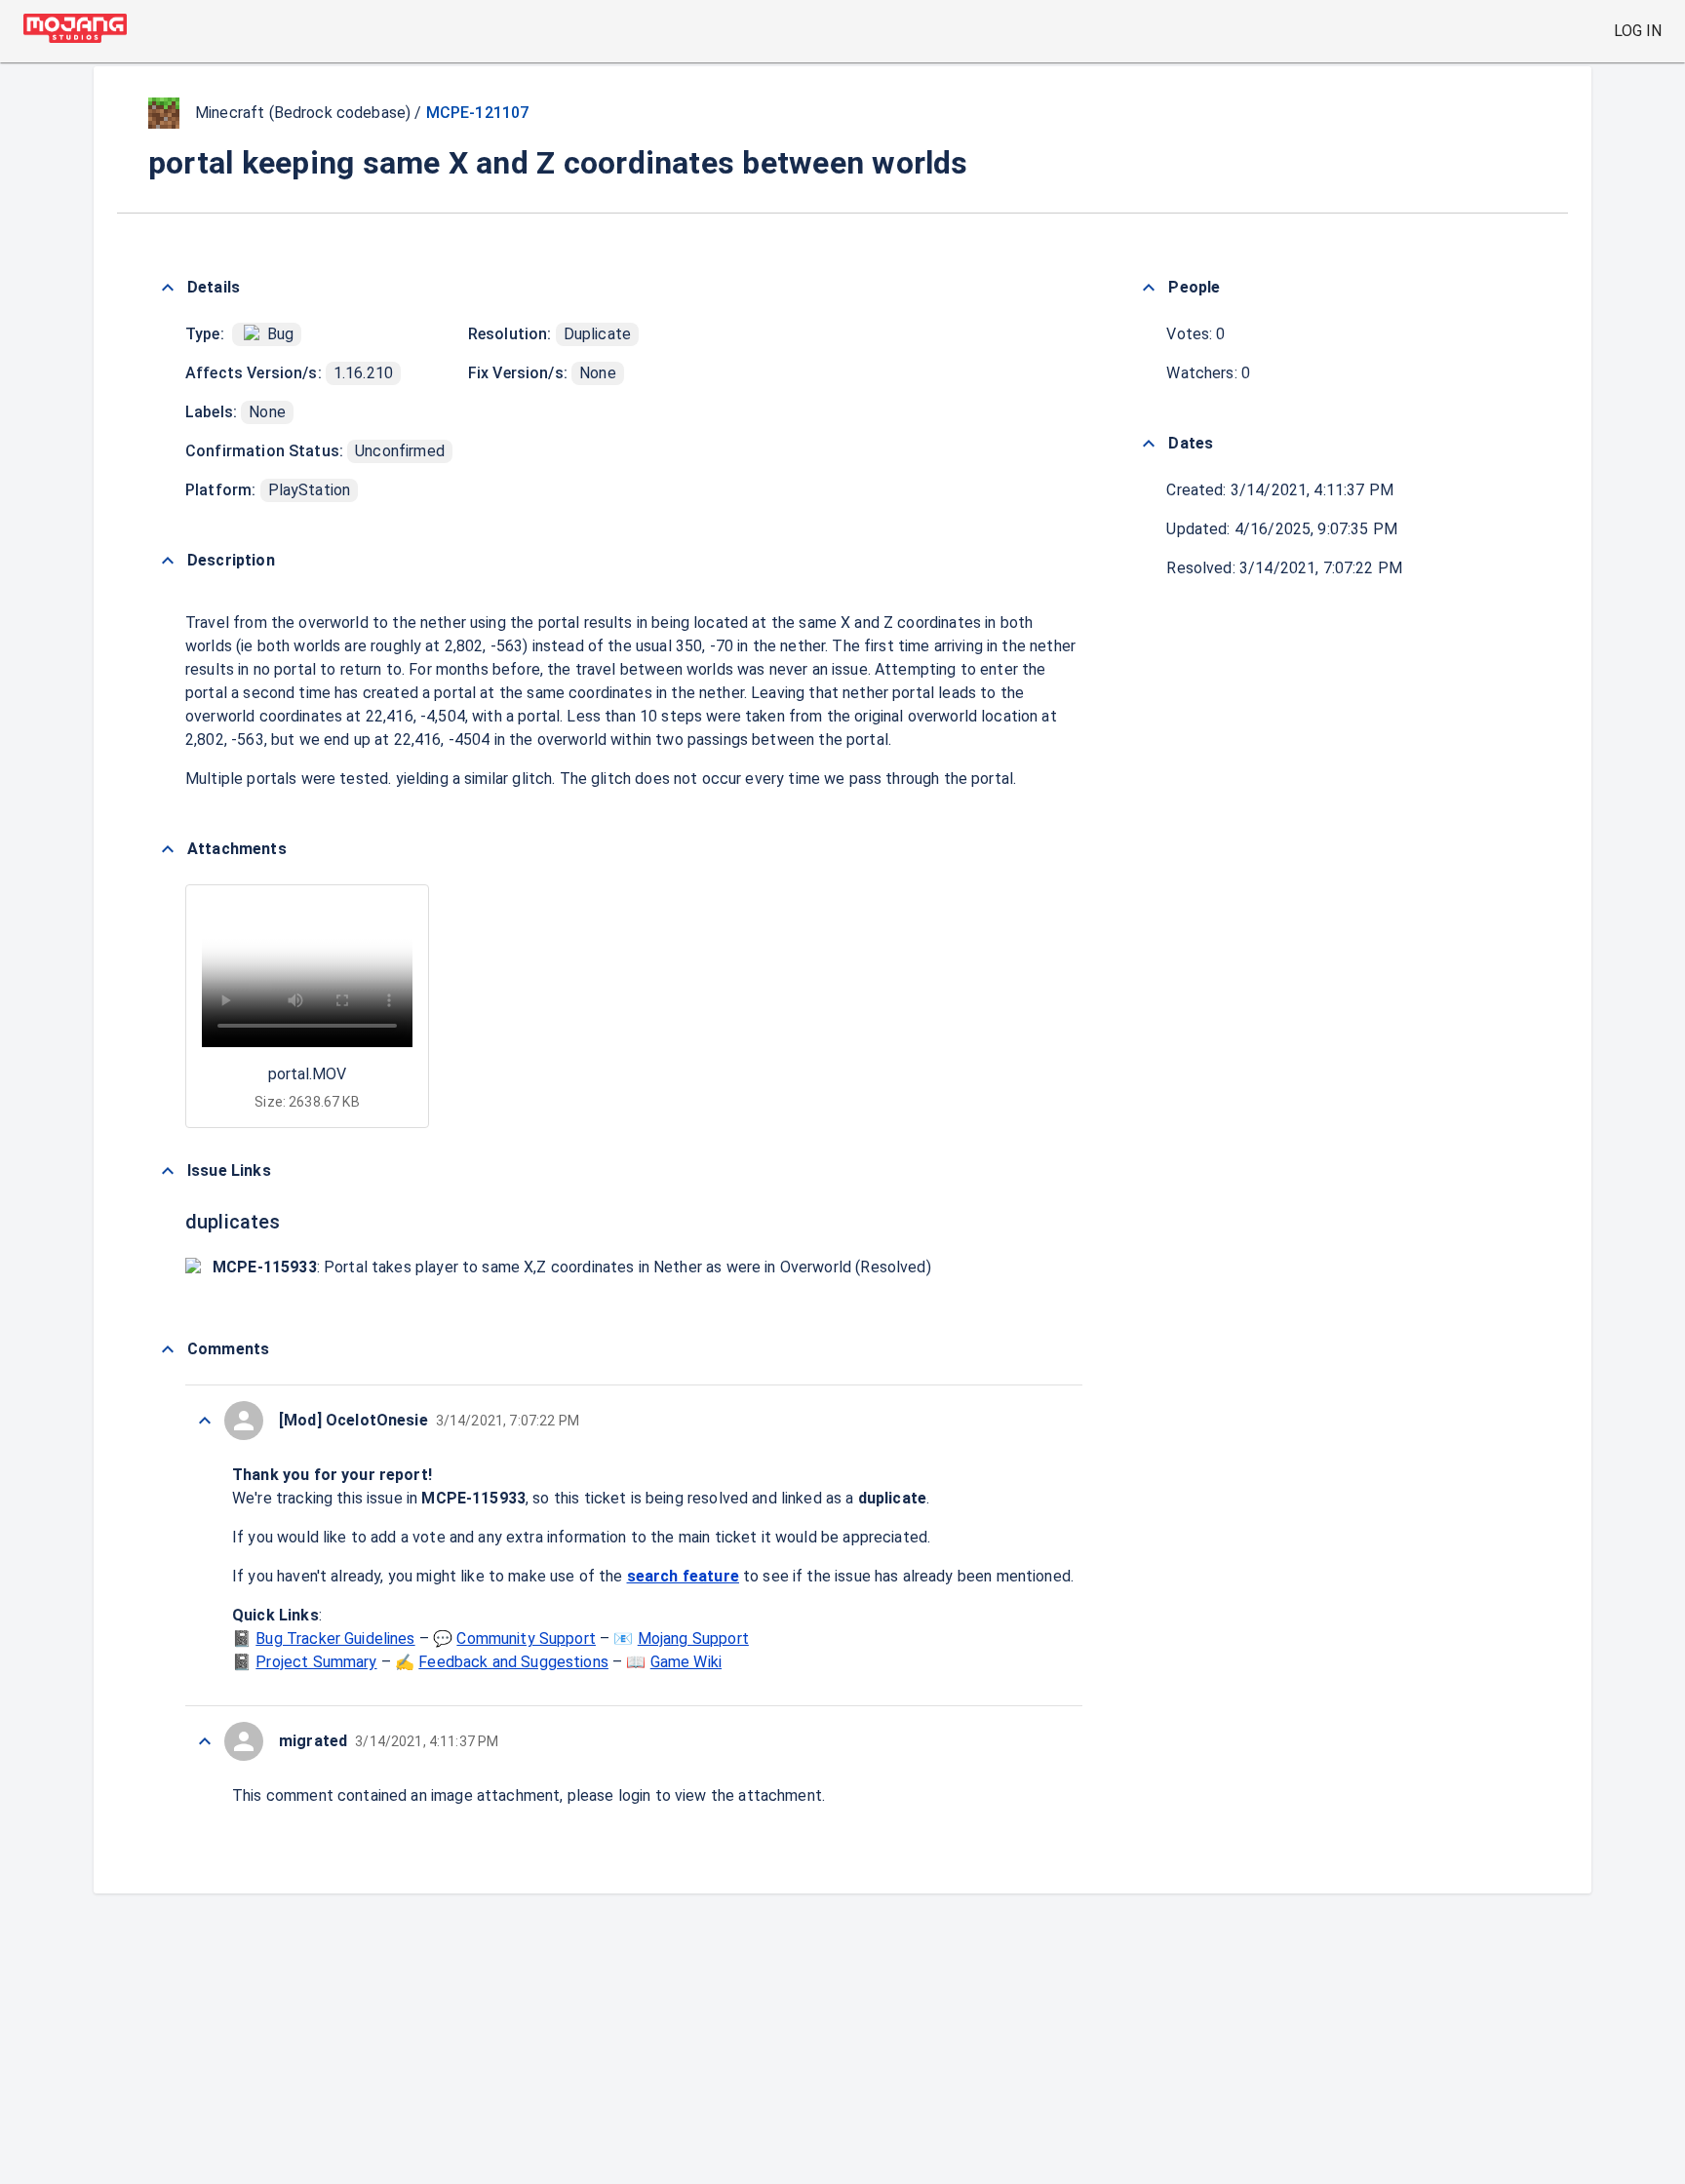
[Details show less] (168, 288)
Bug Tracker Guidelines (335, 1638)
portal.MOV (307, 1074)
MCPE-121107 (478, 113)
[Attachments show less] (168, 849)
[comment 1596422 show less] (205, 1741)
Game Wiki (686, 1662)
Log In (1638, 31)
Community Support (526, 1638)
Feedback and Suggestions (513, 1662)
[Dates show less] (1149, 444)
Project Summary (316, 1662)
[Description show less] (168, 561)
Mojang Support (693, 1638)
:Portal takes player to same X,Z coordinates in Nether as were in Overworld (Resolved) (572, 1267)
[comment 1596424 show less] (205, 1421)
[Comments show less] (168, 1349)
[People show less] (1149, 288)
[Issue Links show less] (168, 1171)
